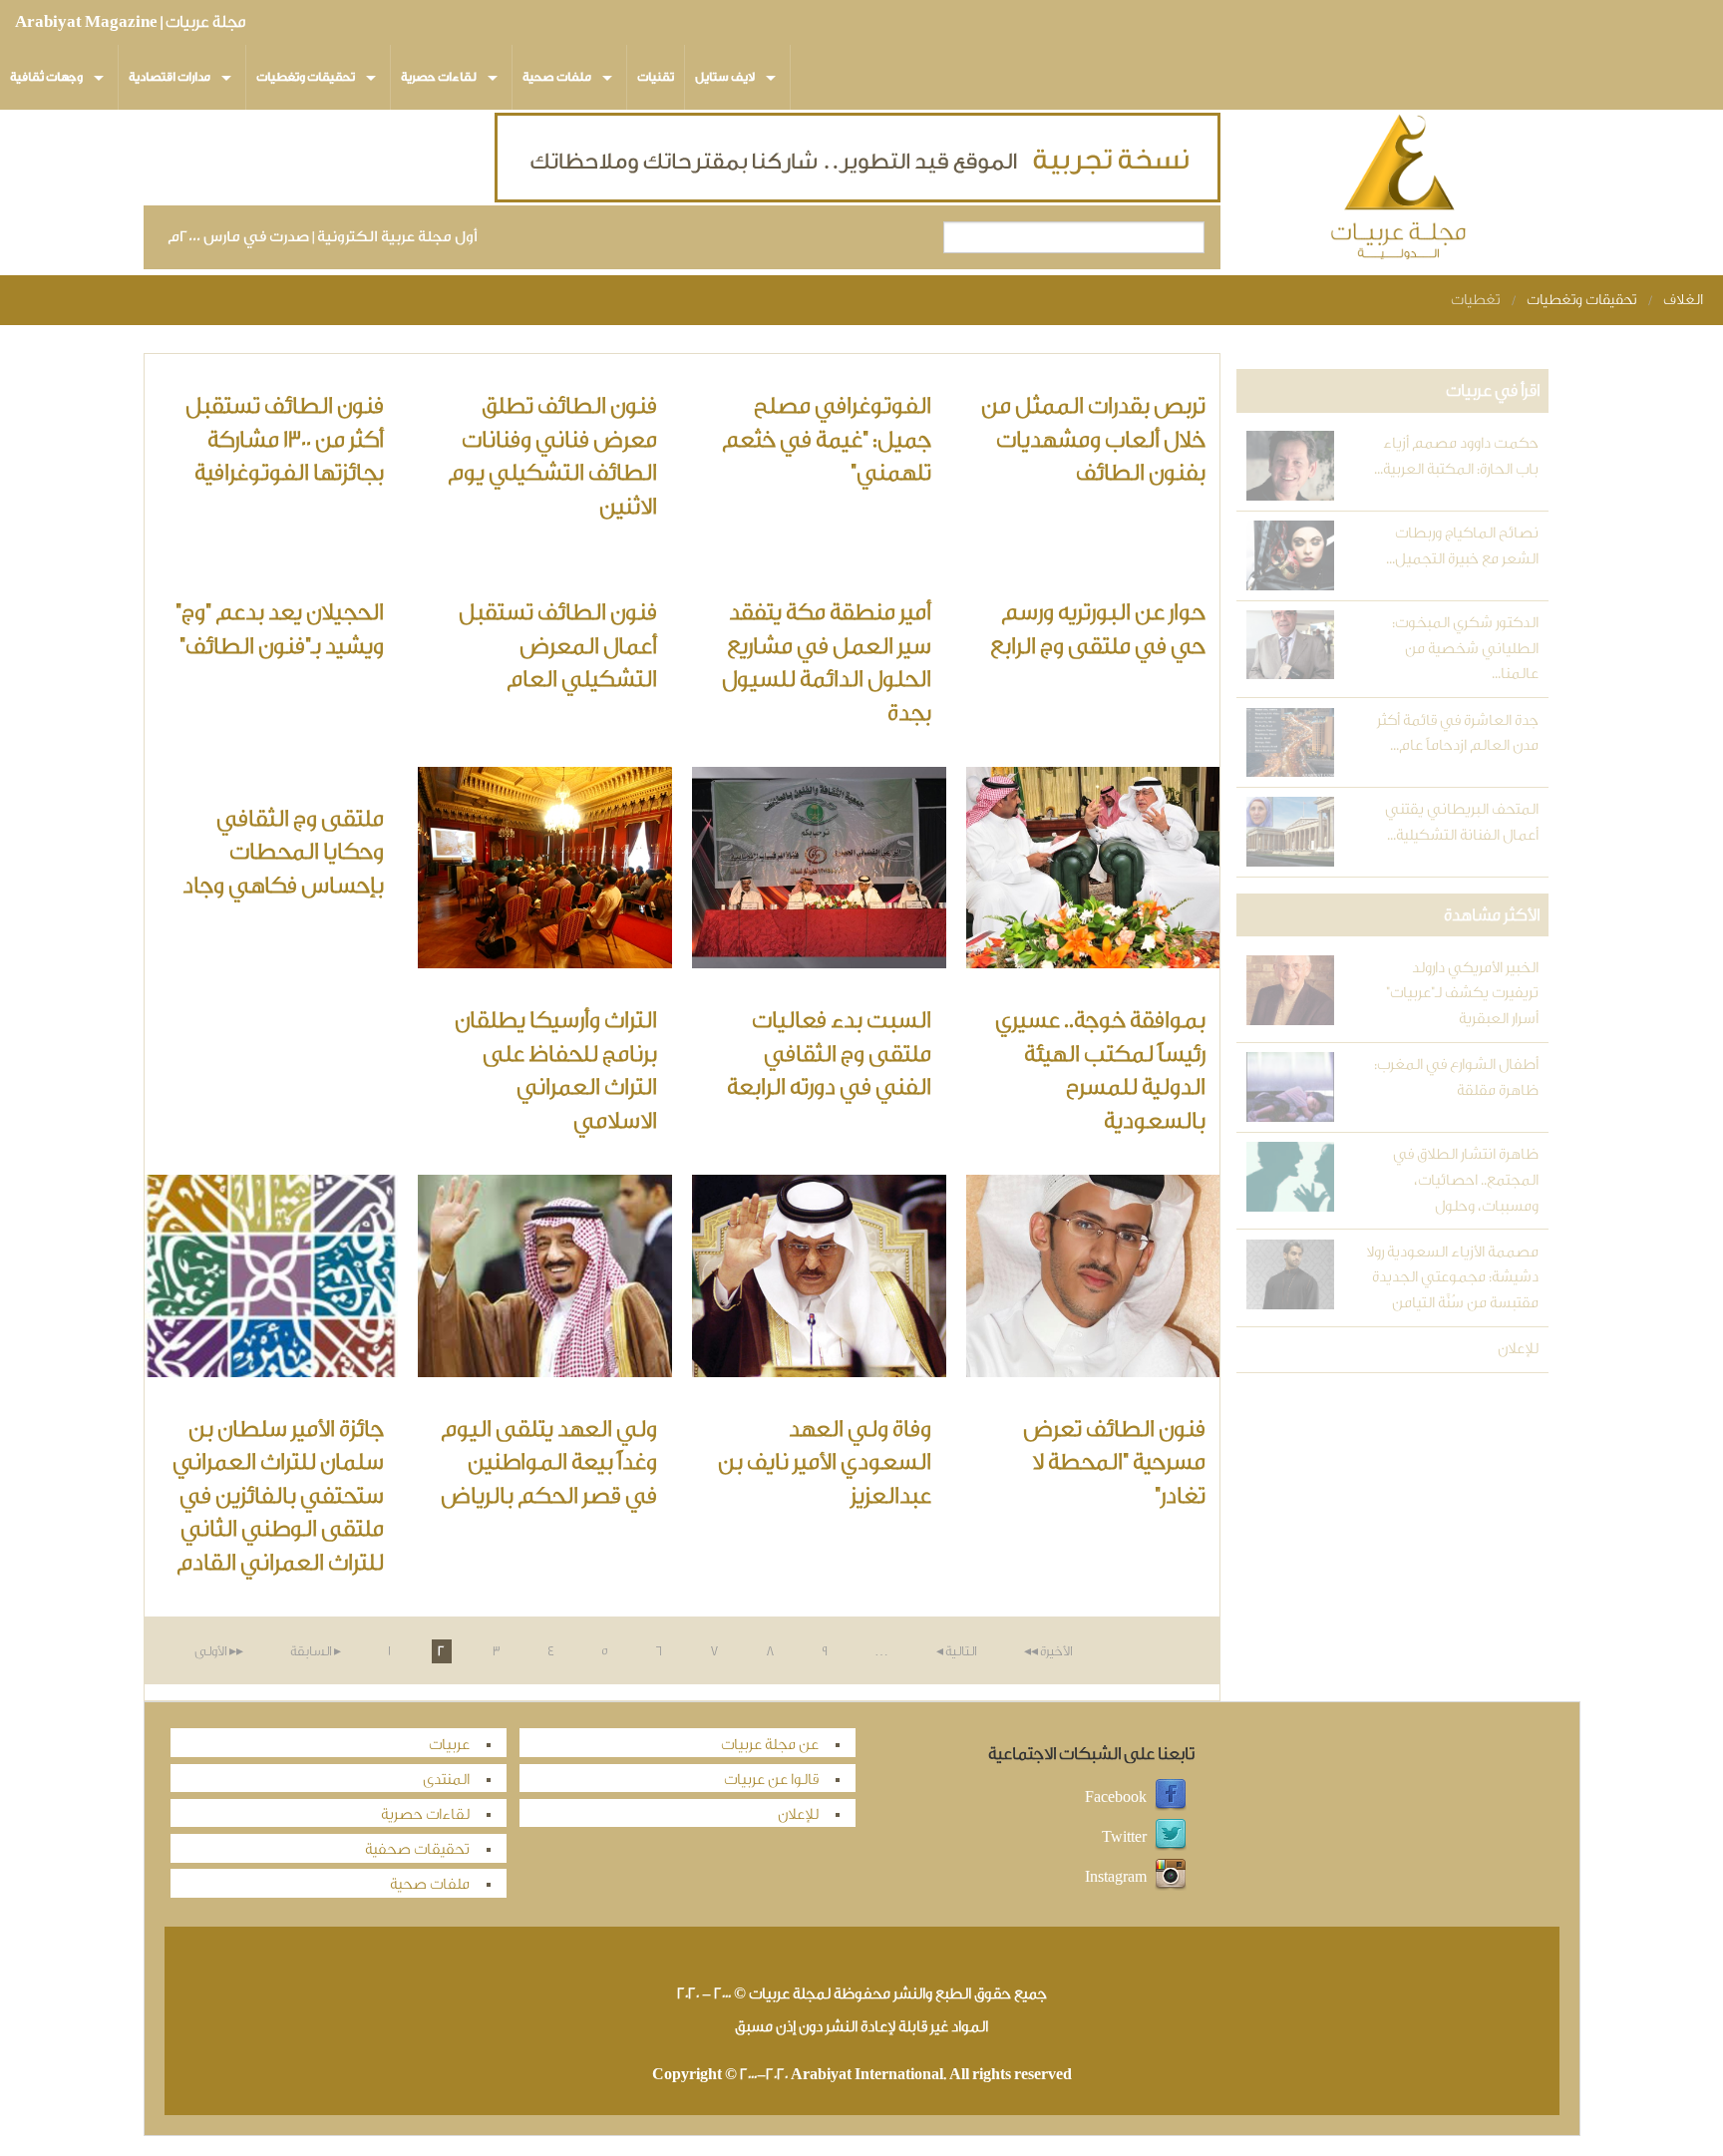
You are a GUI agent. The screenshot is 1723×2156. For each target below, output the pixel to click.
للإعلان (1518, 1349)
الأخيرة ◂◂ (1048, 1651)
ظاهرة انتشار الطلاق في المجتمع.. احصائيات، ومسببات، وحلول (1465, 1180)
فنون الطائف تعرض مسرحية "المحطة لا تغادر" (1114, 1462)
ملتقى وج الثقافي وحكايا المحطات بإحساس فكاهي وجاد (283, 852)
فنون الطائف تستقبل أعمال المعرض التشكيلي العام (558, 646)
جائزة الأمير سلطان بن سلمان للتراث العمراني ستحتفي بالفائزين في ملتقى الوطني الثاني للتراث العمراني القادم (278, 1496)
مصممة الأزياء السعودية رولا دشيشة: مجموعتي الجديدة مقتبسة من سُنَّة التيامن (1452, 1277)
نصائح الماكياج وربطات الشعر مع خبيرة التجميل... (1462, 546)
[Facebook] (1171, 1797)
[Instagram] (1171, 1876)
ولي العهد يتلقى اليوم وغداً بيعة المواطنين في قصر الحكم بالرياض (549, 1462)
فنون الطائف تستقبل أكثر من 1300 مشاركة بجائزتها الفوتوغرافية (285, 439)
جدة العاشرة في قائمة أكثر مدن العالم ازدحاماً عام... (1457, 733)
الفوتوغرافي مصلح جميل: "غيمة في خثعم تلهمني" (827, 439)
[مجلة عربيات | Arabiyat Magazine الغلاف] (1400, 191)
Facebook (1116, 1797)
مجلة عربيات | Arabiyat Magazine (130, 22)
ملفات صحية (557, 77)
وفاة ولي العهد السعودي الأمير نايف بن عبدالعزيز (825, 1462)
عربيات (449, 1745)
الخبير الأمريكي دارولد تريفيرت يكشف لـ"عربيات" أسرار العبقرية (1462, 993)
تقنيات (656, 77)
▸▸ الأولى (219, 1651)
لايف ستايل (725, 77)
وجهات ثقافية (46, 77)
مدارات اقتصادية (170, 77)
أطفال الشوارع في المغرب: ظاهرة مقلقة (1456, 1078)
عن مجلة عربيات (770, 1745)
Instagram (1116, 1876)
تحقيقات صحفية (417, 1849)
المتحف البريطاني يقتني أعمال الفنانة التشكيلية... (1461, 822)
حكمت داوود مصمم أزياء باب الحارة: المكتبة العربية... (1456, 456)
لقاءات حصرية (439, 77)
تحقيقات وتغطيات (306, 77)
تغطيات (1475, 300)
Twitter (1124, 1836)
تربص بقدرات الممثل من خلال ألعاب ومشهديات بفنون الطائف (1093, 439)
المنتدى (446, 1780)
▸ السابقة (316, 1651)
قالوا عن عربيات (771, 1780)
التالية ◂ (957, 1651)
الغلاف (1683, 300)
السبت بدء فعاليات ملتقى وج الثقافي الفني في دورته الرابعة (829, 1054)
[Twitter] (1171, 1836)
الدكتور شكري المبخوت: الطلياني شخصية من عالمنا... (1465, 648)
